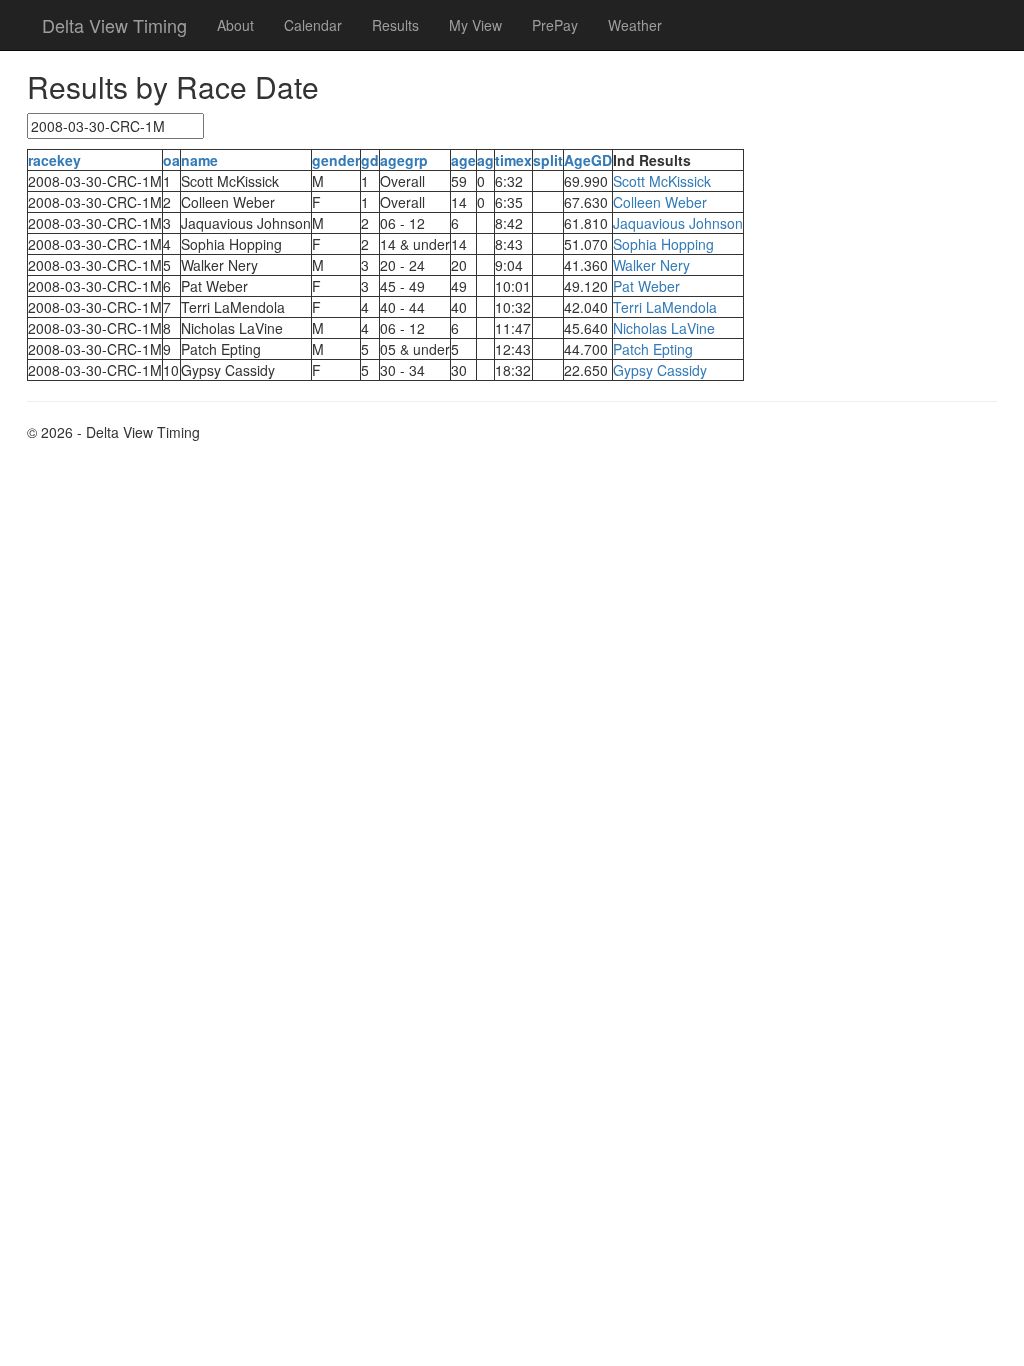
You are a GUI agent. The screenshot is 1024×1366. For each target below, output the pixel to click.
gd (370, 160)
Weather (635, 25)
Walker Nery (651, 265)
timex (513, 160)
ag (485, 160)
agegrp (404, 160)
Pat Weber (646, 286)
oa (171, 160)
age (463, 160)
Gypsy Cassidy (660, 370)
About (235, 25)
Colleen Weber (660, 202)
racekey (54, 160)
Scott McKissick (662, 181)
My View (475, 25)
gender (336, 160)
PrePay (555, 25)
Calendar (313, 25)
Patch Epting (653, 349)
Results (395, 25)
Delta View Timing (114, 25)
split (548, 160)
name (199, 160)
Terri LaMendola (665, 307)
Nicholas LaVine (664, 328)
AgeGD (588, 160)
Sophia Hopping (663, 244)
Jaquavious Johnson (678, 223)
